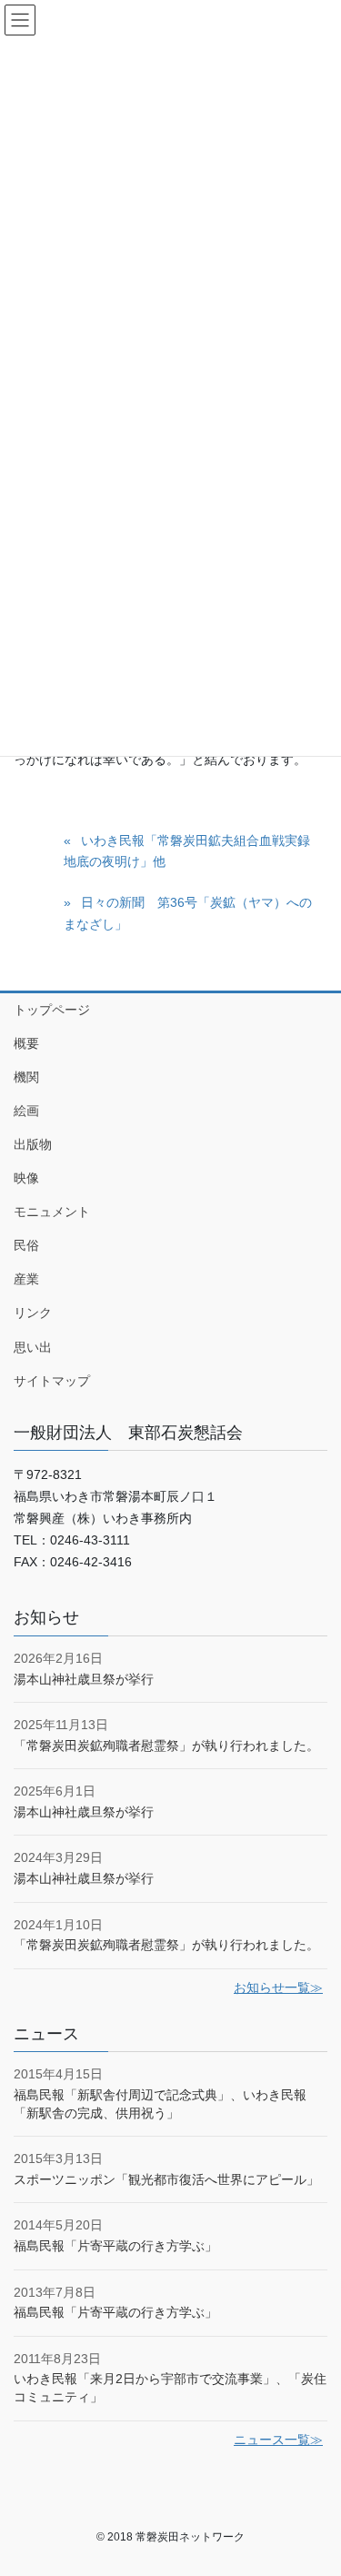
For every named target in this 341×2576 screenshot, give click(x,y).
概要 (26, 1043)
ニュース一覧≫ (278, 2440)
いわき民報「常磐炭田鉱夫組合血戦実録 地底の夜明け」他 (193, 851)
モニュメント (52, 1212)
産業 (26, 1279)
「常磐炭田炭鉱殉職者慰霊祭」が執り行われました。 (166, 1746)
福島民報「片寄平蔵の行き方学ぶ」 (115, 2246)
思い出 (33, 1347)
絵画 (26, 1111)
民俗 (26, 1245)
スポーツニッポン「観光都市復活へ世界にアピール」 (166, 2179)
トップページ (52, 1010)
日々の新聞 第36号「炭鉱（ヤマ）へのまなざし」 (188, 913)
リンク (33, 1313)
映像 (26, 1178)
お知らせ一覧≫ (278, 1987)
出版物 (33, 1144)
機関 (26, 1077)
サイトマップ (52, 1381)
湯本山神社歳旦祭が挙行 (84, 1679)
